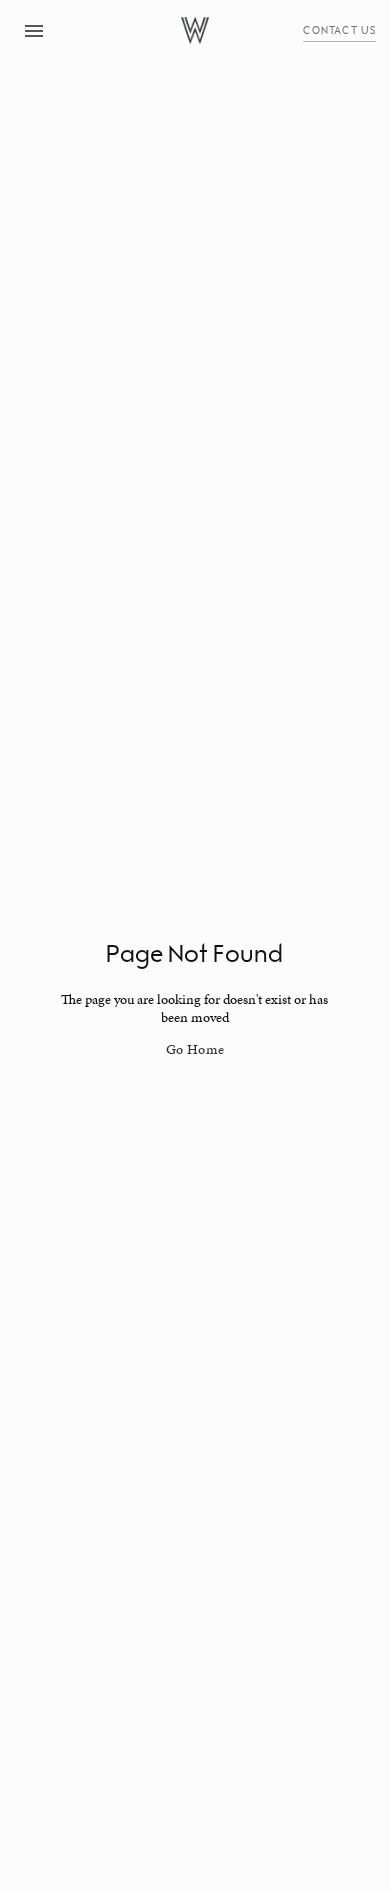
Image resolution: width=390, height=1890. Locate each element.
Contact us (339, 30)
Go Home (195, 1049)
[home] (194, 30)
